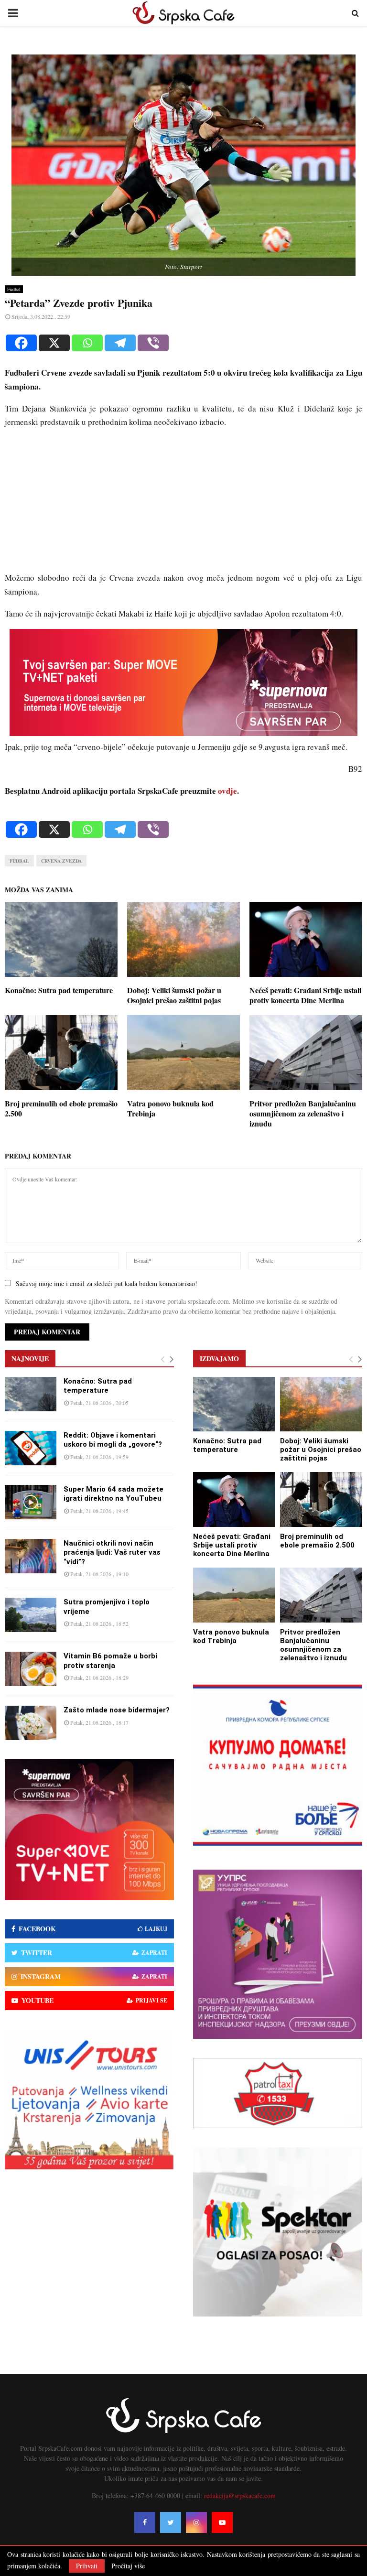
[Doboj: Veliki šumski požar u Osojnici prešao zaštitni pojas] (321, 1404)
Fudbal (14, 289)
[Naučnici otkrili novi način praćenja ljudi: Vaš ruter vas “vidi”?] (31, 1556)
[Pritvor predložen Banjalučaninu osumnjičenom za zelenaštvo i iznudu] (321, 1595)
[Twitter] (171, 2522)
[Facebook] (21, 343)
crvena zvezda (61, 861)
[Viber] (153, 343)
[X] (54, 343)
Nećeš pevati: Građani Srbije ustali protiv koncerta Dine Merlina (305, 995)
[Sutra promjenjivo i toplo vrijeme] (31, 1615)
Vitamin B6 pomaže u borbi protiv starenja (110, 1661)
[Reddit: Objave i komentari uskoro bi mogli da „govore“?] (31, 1448)
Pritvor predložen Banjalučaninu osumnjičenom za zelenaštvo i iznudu (303, 1113)
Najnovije (30, 1358)
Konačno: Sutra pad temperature (59, 990)
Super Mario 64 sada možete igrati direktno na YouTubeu (113, 1494)
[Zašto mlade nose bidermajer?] (31, 1723)
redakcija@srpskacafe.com (240, 2495)
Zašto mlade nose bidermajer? (117, 1710)
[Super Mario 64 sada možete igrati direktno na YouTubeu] (31, 1502)
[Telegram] (120, 343)
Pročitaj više (128, 2566)
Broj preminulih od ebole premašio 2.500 (61, 1108)
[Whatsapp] (87, 343)
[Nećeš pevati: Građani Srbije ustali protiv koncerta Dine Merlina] (234, 1499)
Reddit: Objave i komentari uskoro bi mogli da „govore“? (113, 1440)
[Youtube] (222, 2522)
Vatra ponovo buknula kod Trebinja (170, 1108)
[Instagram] (196, 2522)
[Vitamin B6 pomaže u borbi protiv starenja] (31, 1669)
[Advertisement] (183, 504)
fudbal (19, 861)
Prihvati (87, 2566)
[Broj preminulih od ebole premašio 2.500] (321, 1499)
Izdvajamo (219, 1358)
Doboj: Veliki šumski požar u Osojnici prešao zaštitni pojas (174, 995)
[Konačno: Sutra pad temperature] (31, 1394)
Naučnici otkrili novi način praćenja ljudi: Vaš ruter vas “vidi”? (112, 1553)
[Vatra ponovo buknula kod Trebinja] (234, 1595)
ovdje (227, 791)
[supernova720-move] (183, 733)
